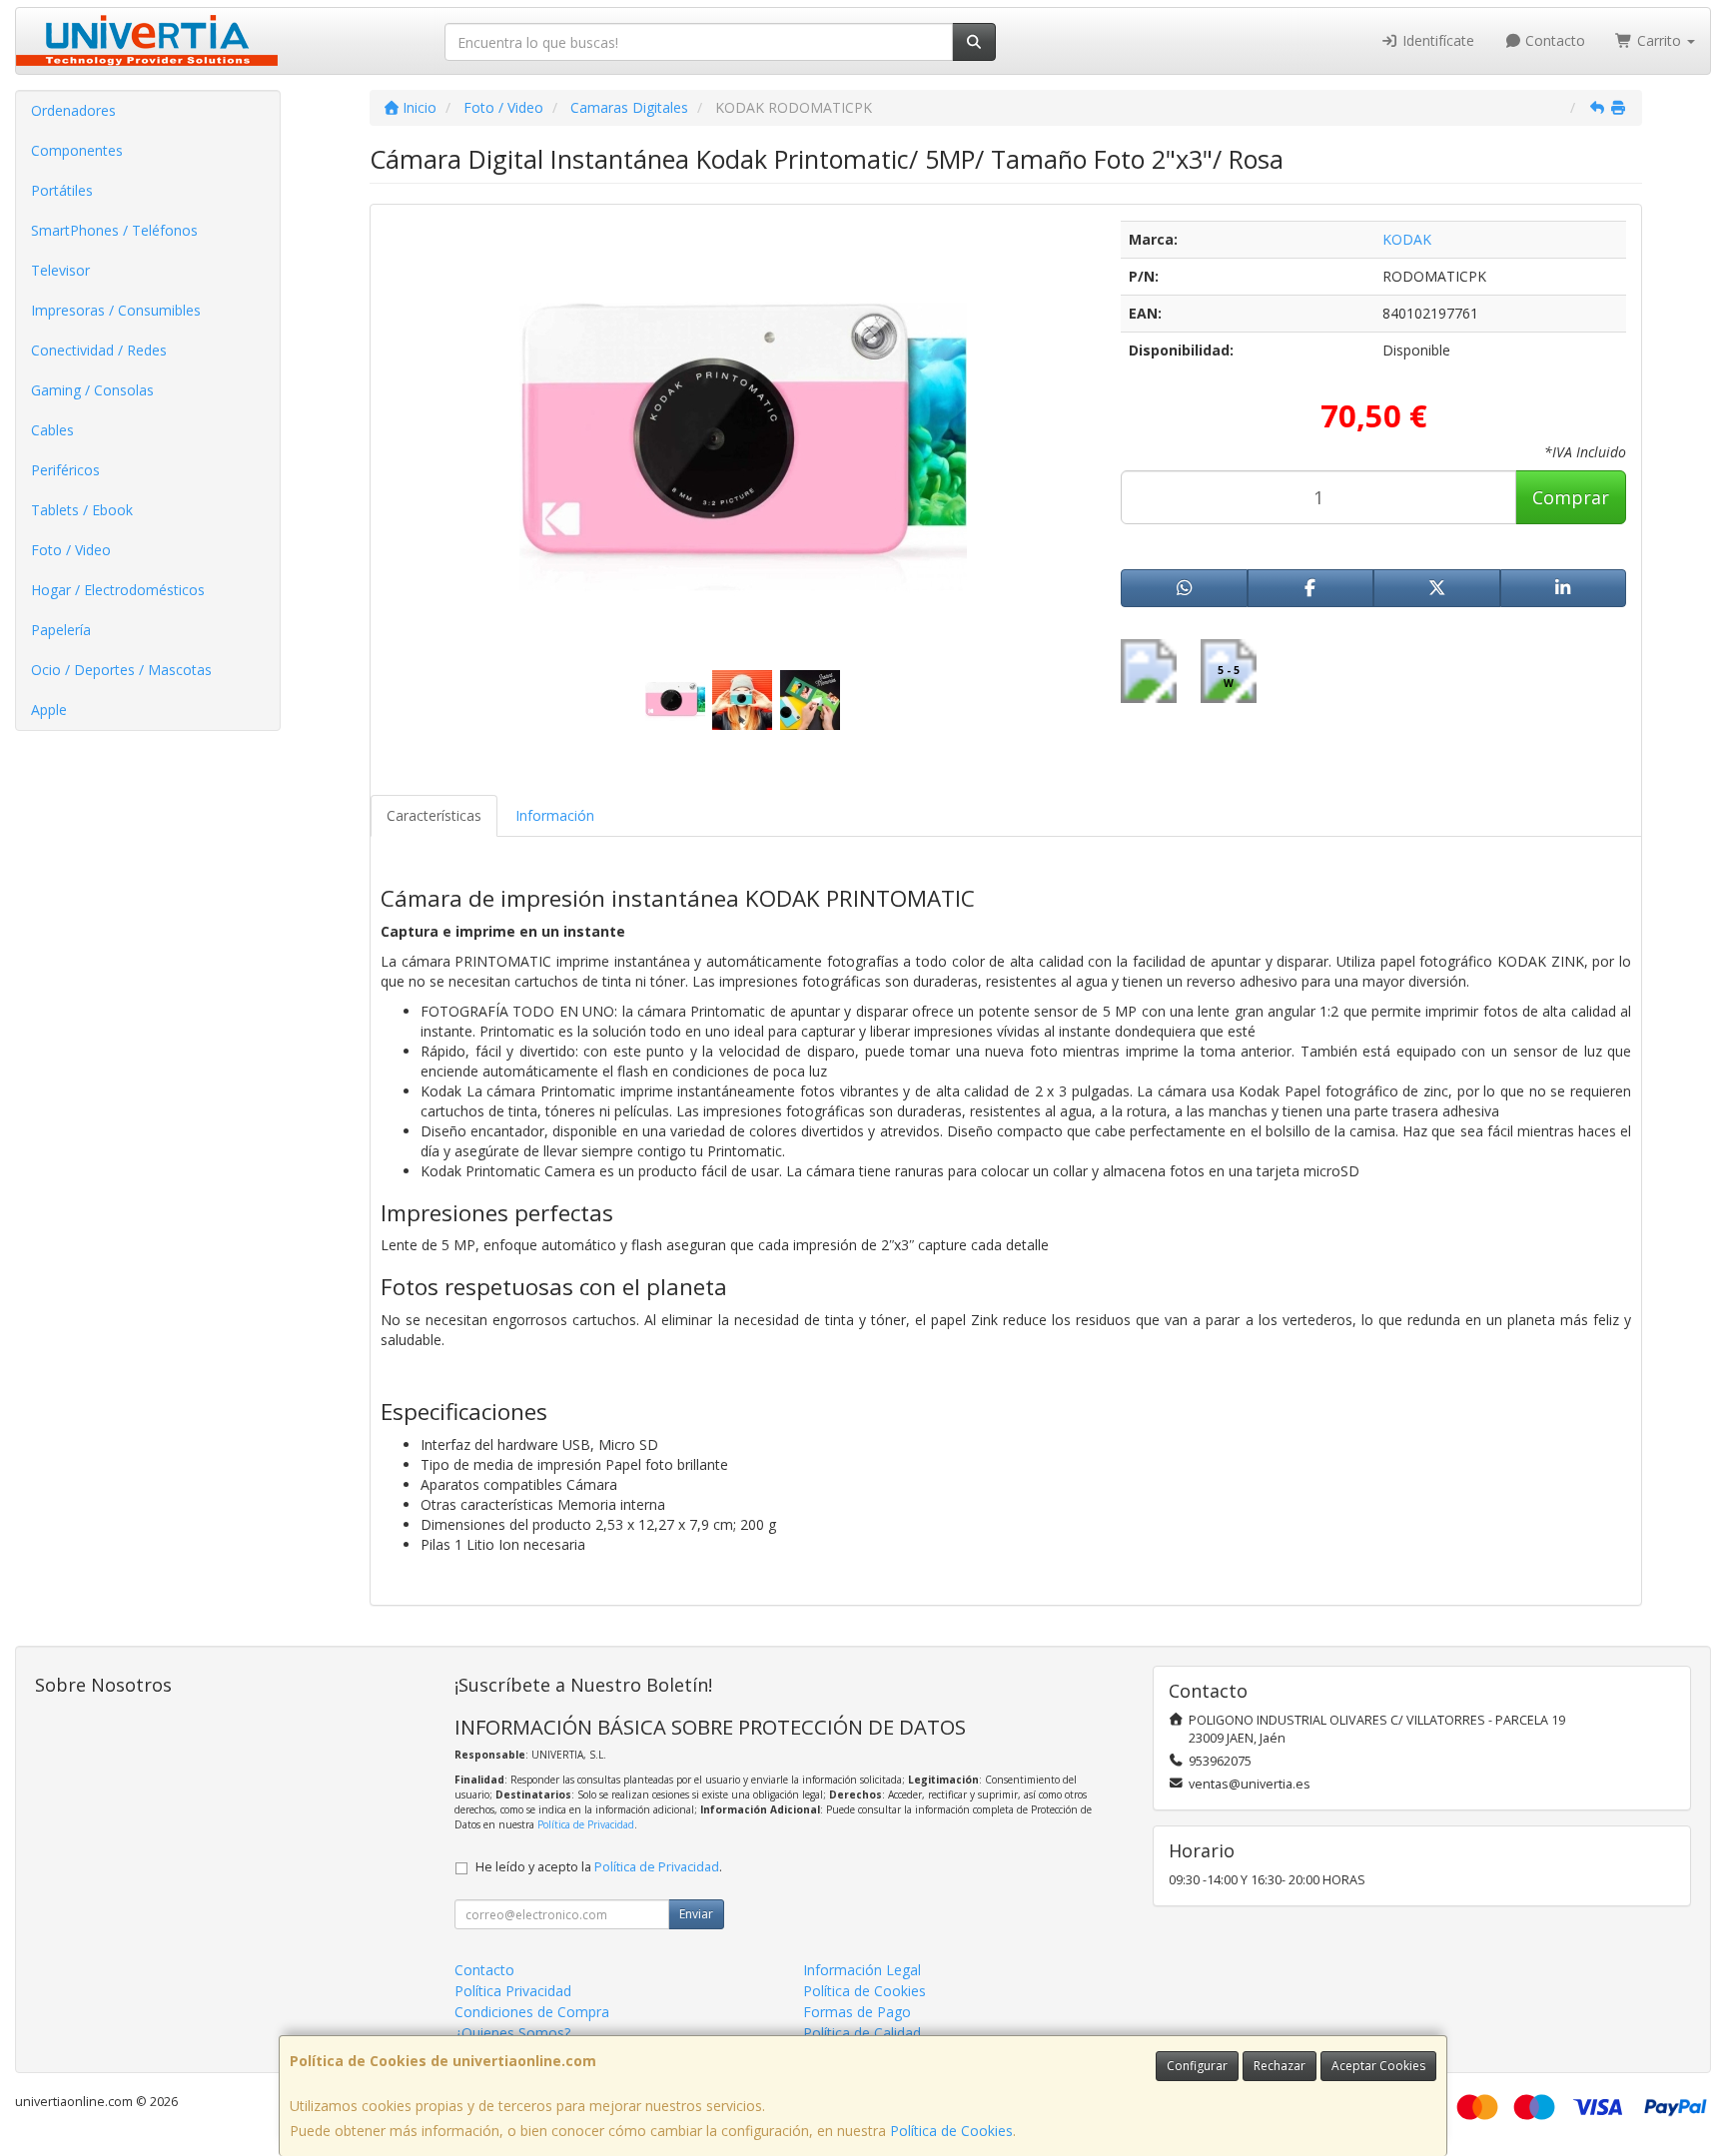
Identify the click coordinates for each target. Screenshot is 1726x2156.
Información (555, 815)
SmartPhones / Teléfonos (114, 230)
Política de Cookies (951, 2131)
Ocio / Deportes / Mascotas (121, 670)
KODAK (1407, 239)
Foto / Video (71, 550)
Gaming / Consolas (92, 390)
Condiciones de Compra (532, 2012)
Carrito (1659, 40)
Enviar (696, 1914)
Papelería (61, 630)
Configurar (1197, 2066)
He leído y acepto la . (599, 1867)
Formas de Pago (857, 2012)
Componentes (77, 150)
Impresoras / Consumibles (116, 310)
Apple (49, 710)
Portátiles (62, 190)
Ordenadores (73, 110)
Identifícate (1436, 40)
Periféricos (65, 470)
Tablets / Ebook (82, 510)
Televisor (60, 270)
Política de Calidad (862, 2033)
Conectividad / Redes (99, 350)
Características (434, 815)
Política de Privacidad (586, 1824)
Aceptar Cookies (1378, 2066)
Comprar (1571, 497)
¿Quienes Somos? (512, 2033)
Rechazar (1280, 2066)
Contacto (1553, 40)
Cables (52, 430)
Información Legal (862, 1970)
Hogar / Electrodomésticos (118, 590)
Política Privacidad (513, 1991)
